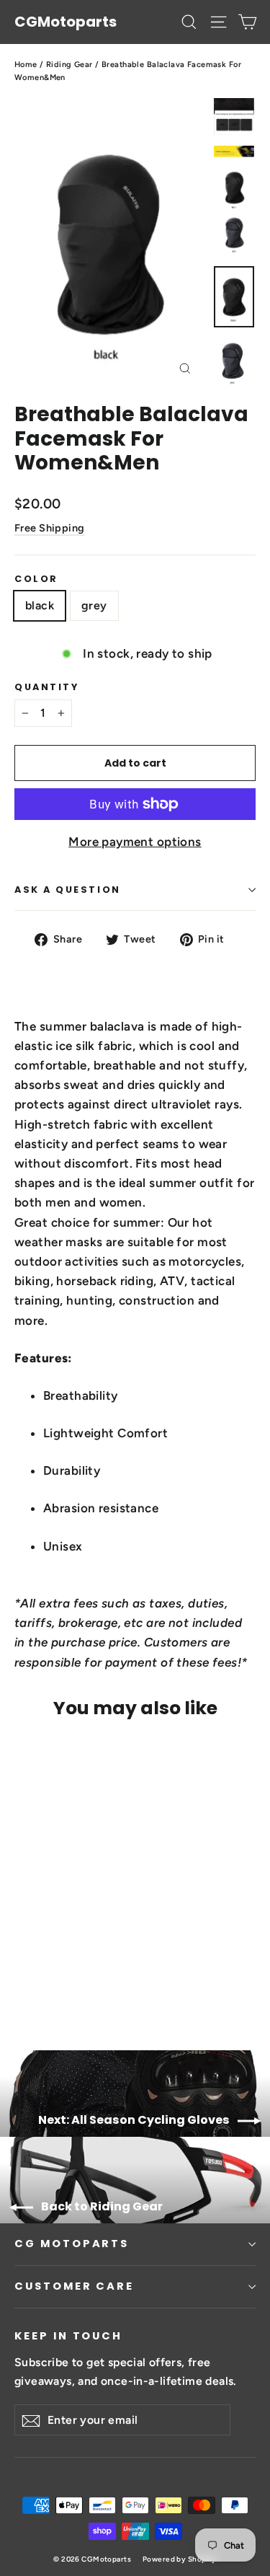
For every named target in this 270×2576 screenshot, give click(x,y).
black (40, 605)
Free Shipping (50, 528)
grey (94, 605)
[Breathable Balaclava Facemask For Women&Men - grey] (38, 1980)
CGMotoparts (66, 22)
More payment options (135, 842)
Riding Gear (69, 65)
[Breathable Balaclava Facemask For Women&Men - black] (22, 1980)
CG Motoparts (72, 2244)
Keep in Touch (68, 2336)
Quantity (46, 687)
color (36, 579)
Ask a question (68, 890)
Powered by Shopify (180, 2559)
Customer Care (74, 2286)
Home (26, 65)
